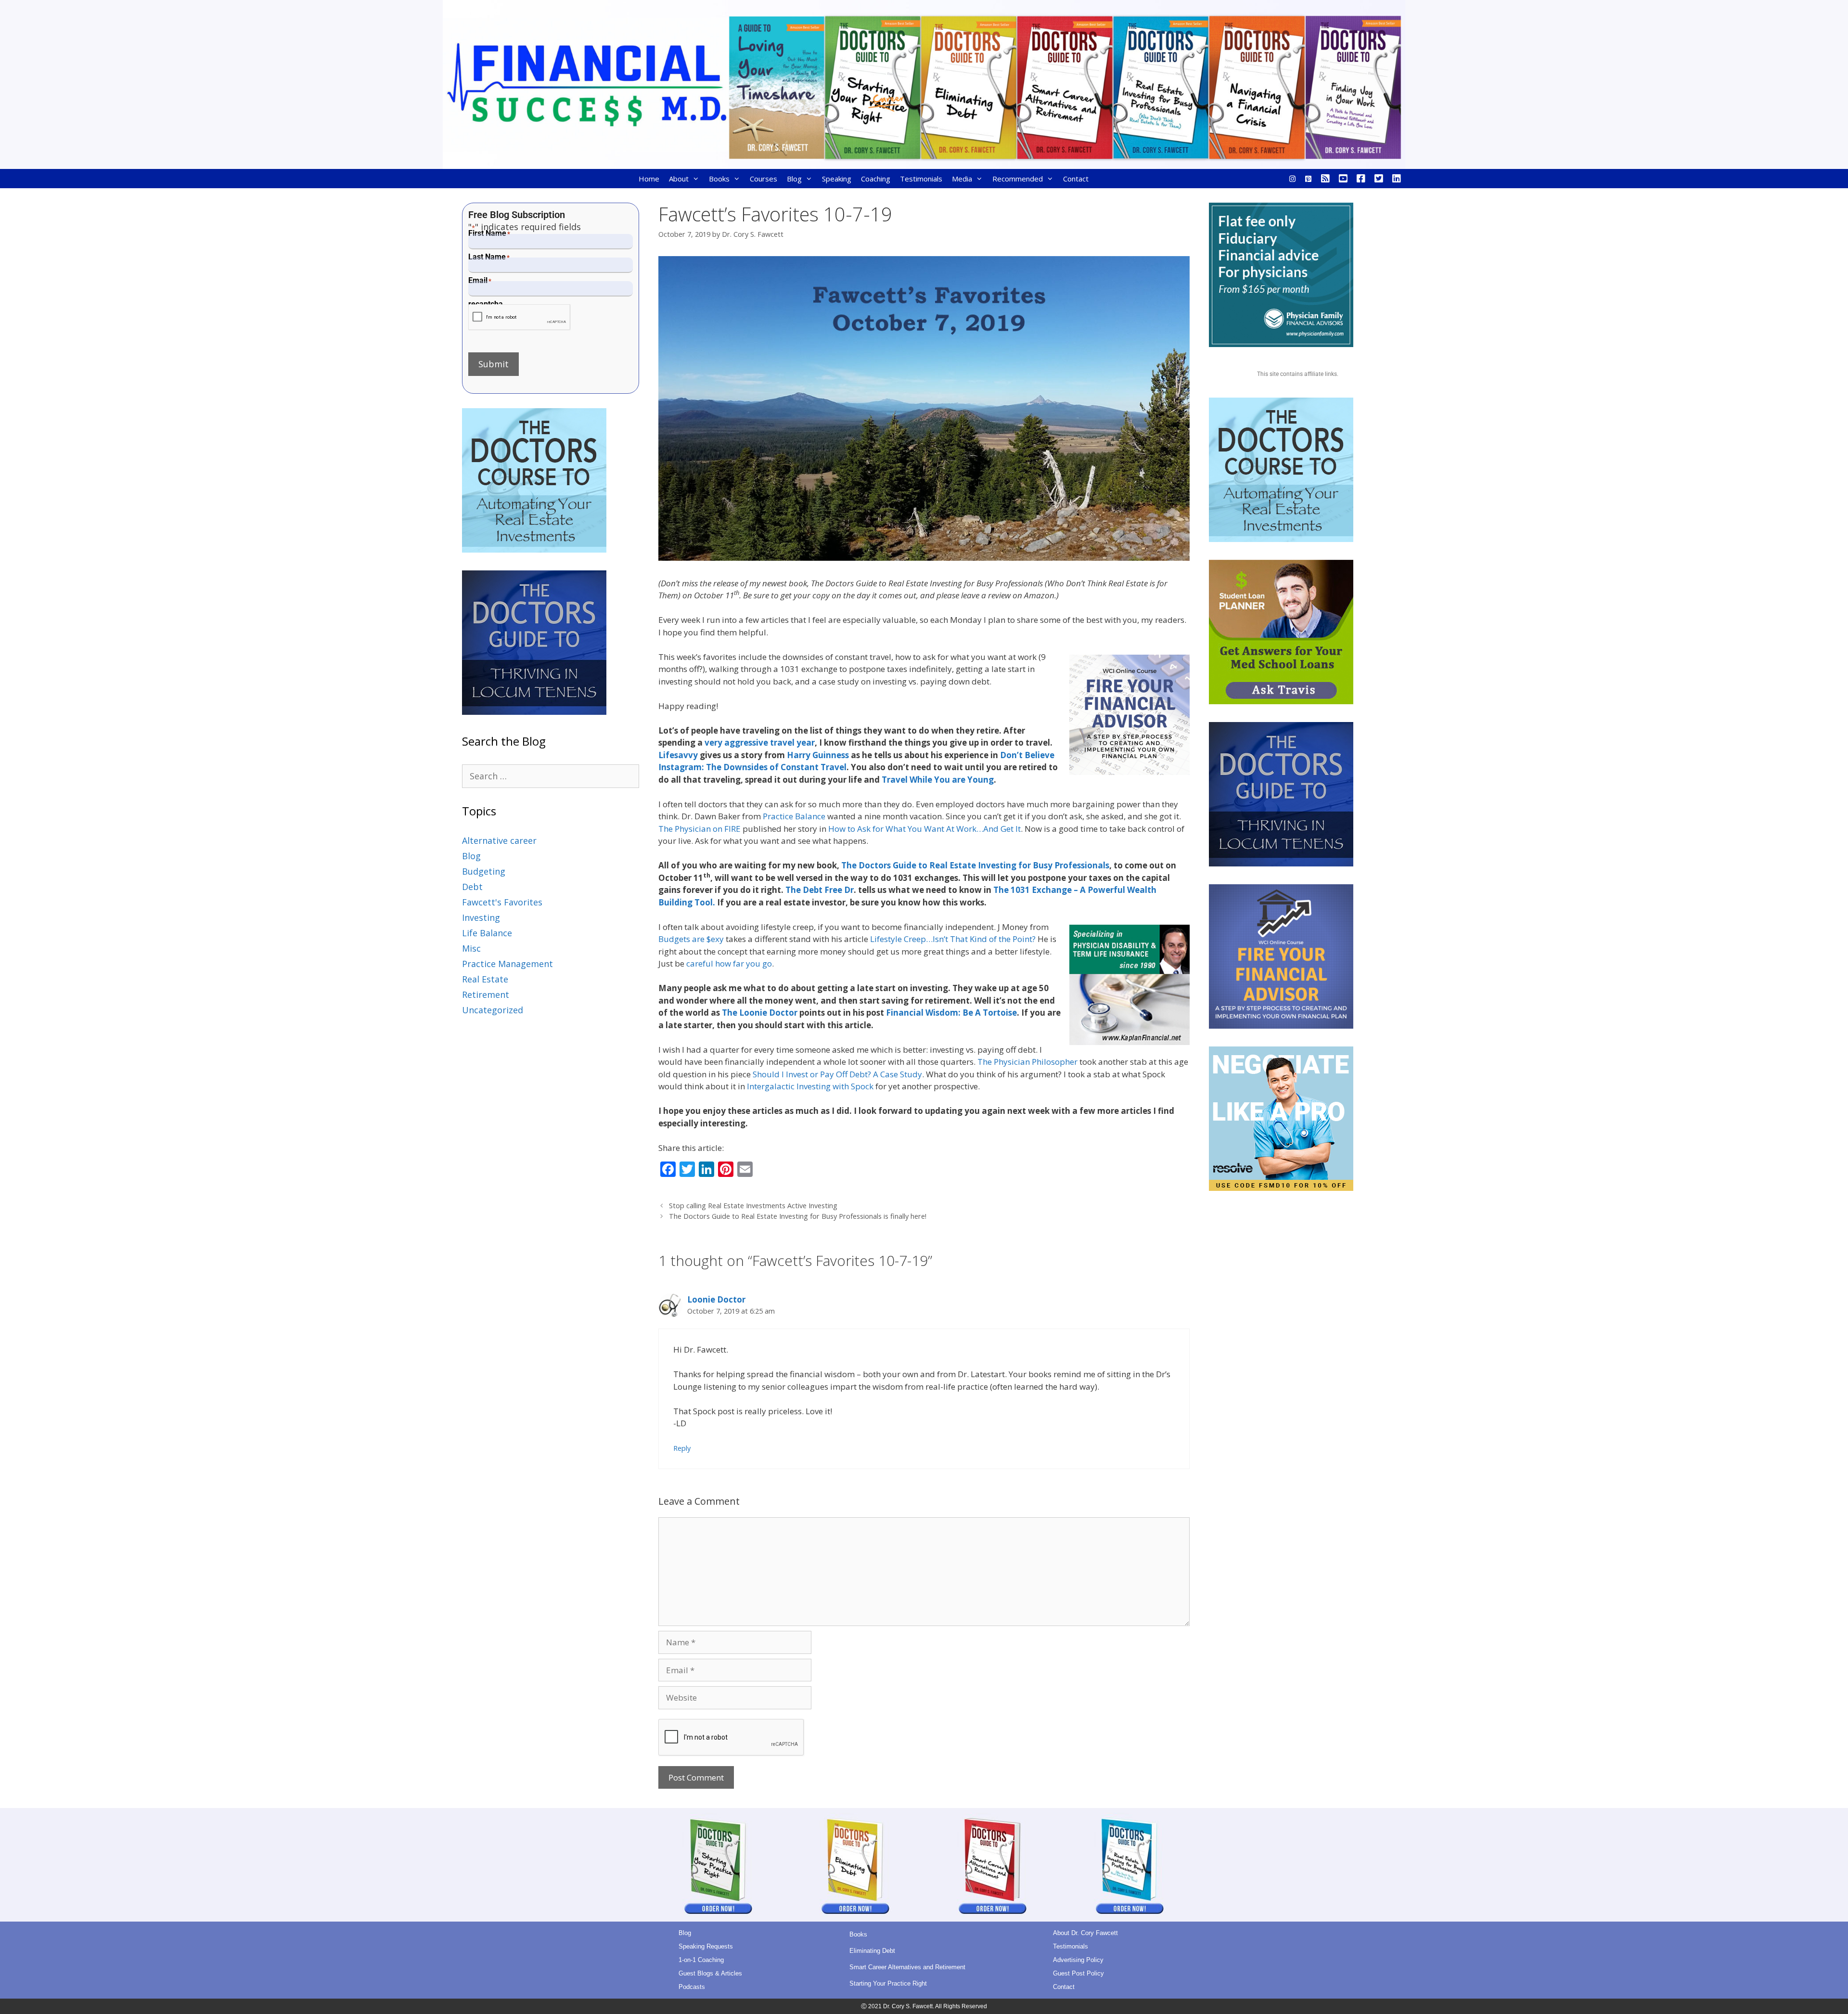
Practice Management (507, 964)
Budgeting (484, 871)
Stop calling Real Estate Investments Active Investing (753, 1206)
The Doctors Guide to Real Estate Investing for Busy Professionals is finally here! (798, 1216)
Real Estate (485, 979)
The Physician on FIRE (699, 829)
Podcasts (692, 1987)
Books (719, 179)
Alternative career (499, 840)
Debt (472, 887)
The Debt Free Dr (820, 890)
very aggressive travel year (760, 742)
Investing (481, 917)
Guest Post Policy (1078, 1973)
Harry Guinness (818, 755)
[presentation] (520, 317)
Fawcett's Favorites (502, 902)
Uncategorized (493, 1010)
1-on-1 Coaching (701, 1960)
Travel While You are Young (938, 780)
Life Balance (487, 933)
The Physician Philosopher (1027, 1062)
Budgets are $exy (691, 939)
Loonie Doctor (716, 1299)
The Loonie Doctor (760, 1013)
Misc (471, 948)
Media (962, 179)
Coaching (876, 179)
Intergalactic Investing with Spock (810, 1086)
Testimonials (921, 179)
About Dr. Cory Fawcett (1085, 1933)
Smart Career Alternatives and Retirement (907, 1967)
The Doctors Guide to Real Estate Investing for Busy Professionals (975, 865)
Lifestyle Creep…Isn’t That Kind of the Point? (953, 939)
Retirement (486, 994)
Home (649, 179)
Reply (682, 1448)
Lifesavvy (678, 755)
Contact (1076, 179)
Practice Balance (794, 816)
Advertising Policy (1078, 1960)
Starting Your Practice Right (888, 1983)
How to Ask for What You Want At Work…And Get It (924, 829)
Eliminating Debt (872, 1951)
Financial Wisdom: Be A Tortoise (951, 1013)
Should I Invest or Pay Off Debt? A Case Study (837, 1074)
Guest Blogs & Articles (710, 1973)
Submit (494, 364)
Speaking (837, 179)
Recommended (1018, 179)
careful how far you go (729, 963)
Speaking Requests (706, 1946)
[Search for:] (551, 776)
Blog (794, 179)
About (679, 179)
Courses (764, 179)
